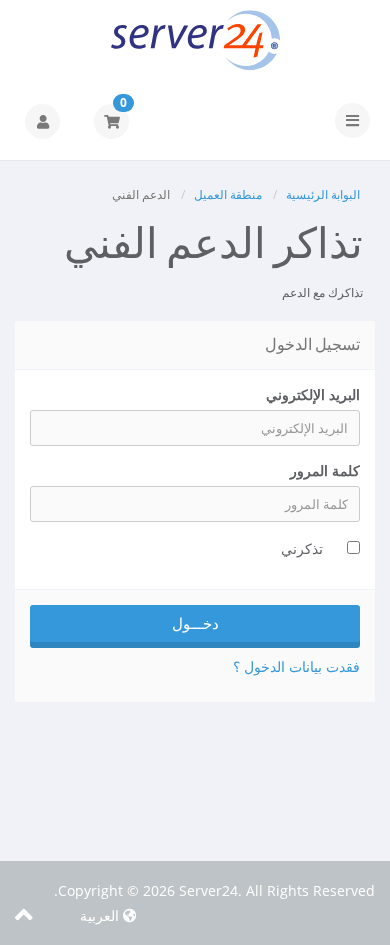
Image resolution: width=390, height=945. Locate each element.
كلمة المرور (325, 470)
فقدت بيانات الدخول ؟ (296, 666)
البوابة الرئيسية (323, 194)
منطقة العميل (228, 194)
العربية (101, 915)
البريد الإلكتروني (313, 394)
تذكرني (302, 548)
